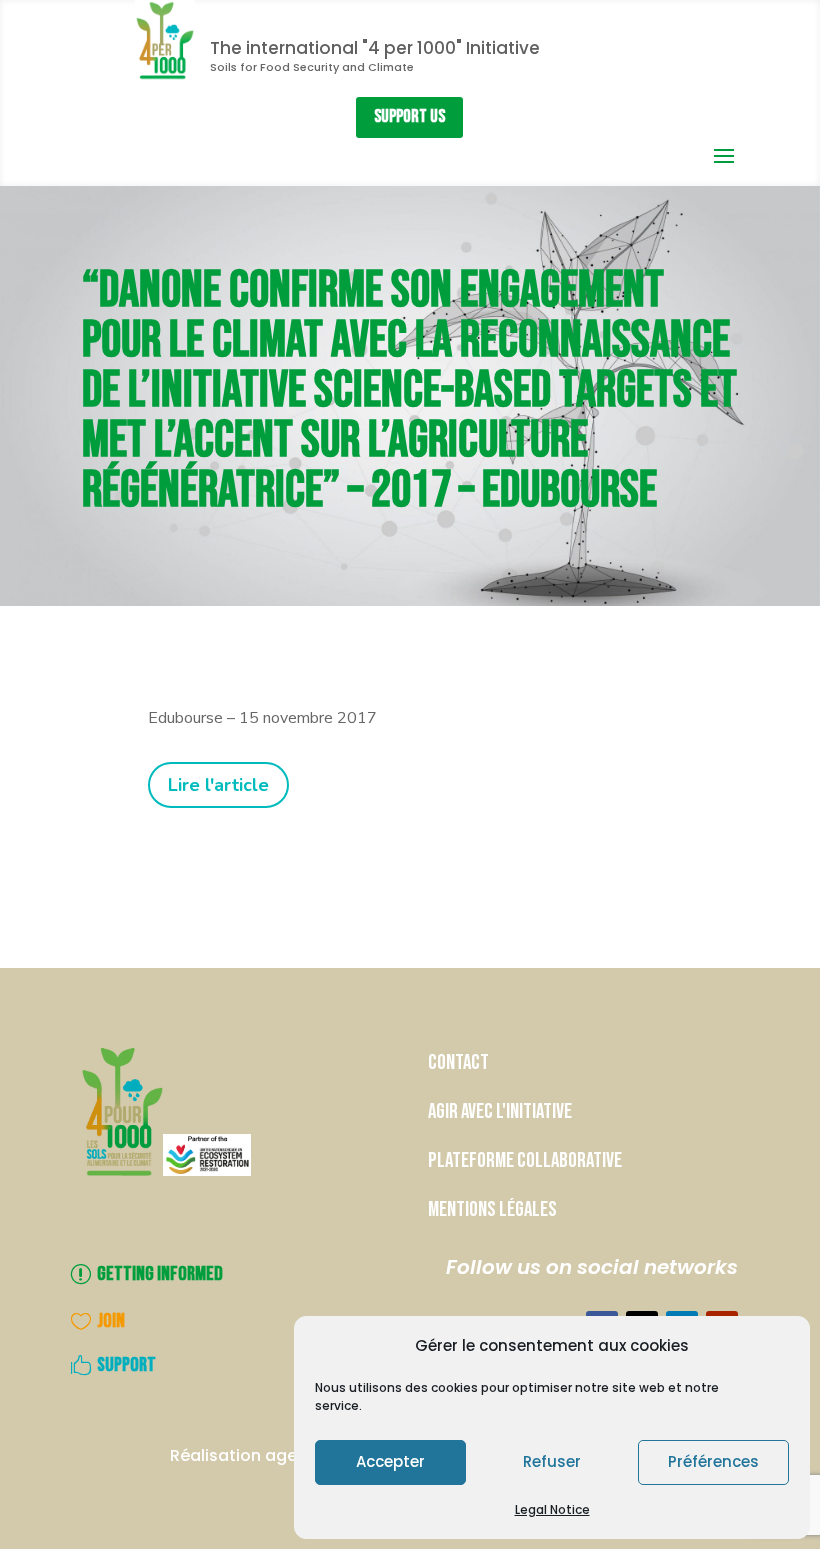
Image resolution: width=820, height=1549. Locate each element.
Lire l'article (218, 785)
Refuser (552, 1461)
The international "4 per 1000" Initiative (375, 48)
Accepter (390, 1461)
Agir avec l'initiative (500, 1111)
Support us (409, 116)
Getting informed (160, 1274)
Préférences (713, 1461)
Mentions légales (492, 1209)
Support (126, 1365)
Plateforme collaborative (525, 1160)
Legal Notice (552, 1509)
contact (460, 1062)
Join (111, 1321)
